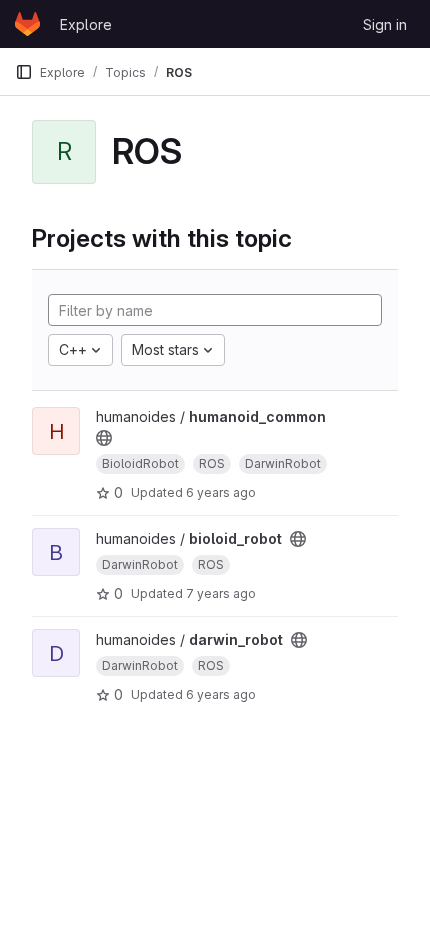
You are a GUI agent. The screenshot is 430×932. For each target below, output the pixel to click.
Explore (86, 24)
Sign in (385, 24)
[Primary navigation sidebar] (24, 72)
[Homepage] (27, 24)
